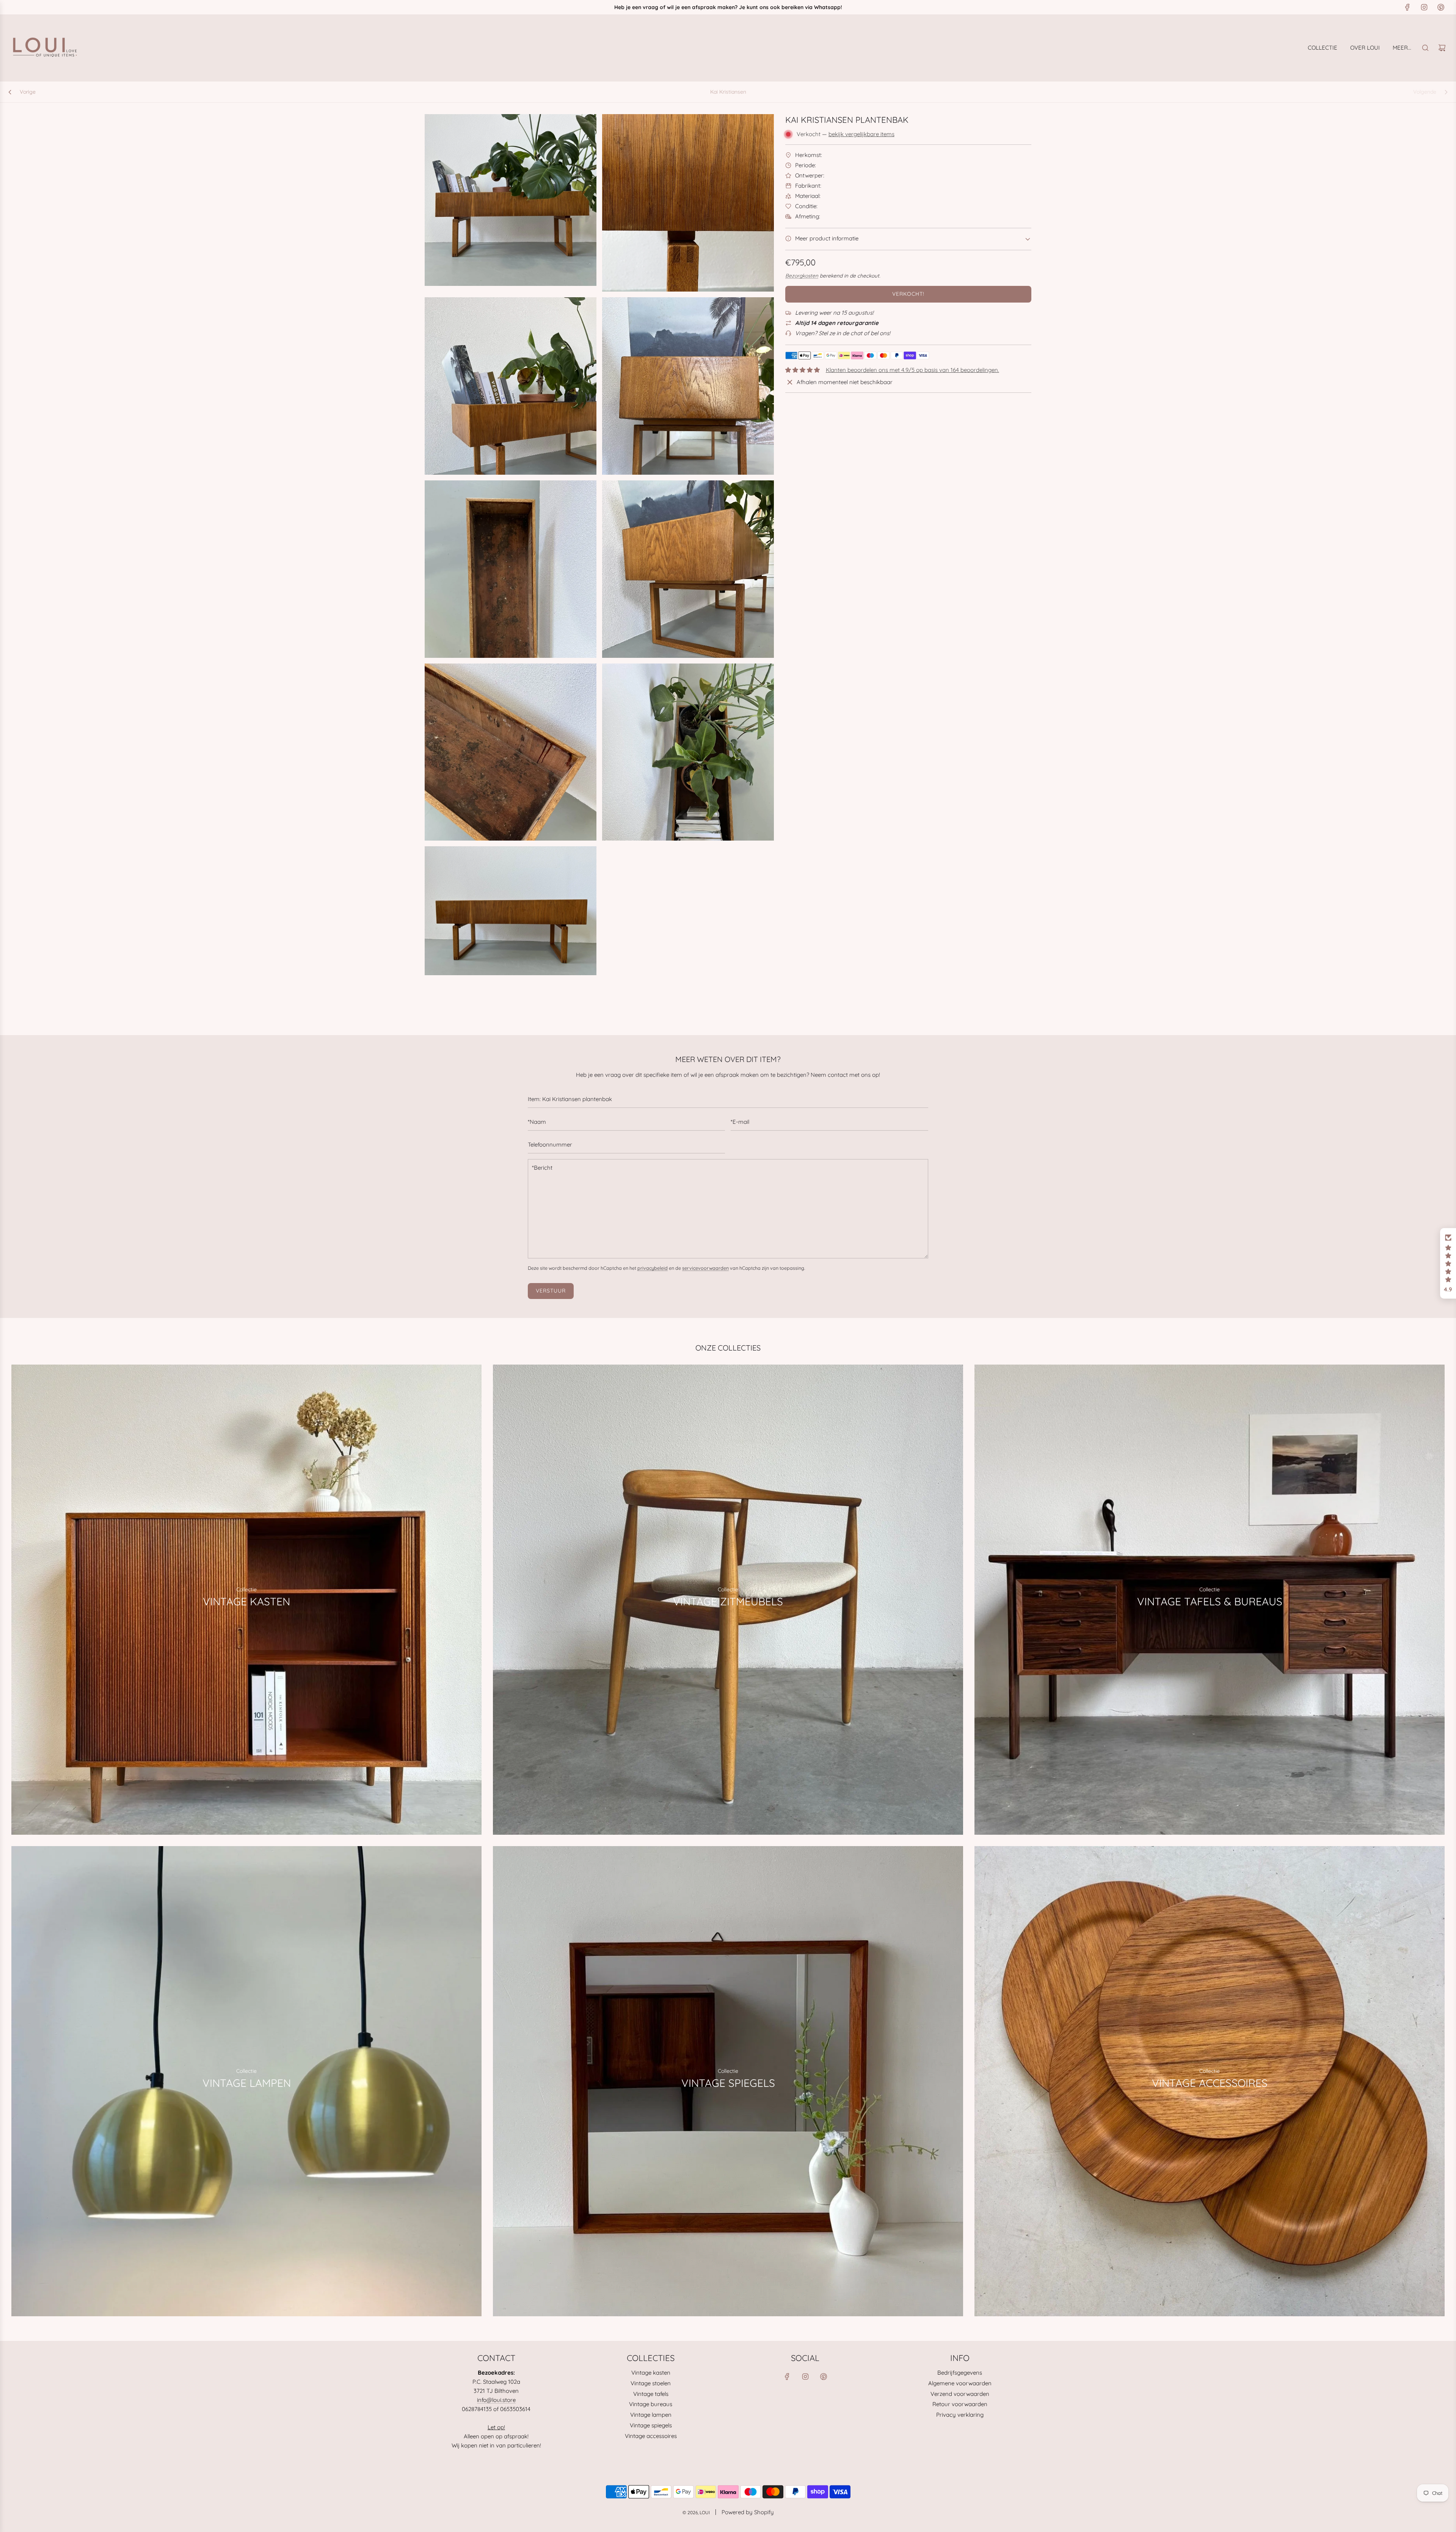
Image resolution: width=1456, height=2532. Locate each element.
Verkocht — (846, 134)
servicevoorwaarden (705, 1268)
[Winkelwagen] (1442, 48)
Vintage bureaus (651, 2404)
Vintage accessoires (651, 2436)
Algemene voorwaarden (960, 2383)
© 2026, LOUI (696, 2512)
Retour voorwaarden (960, 2404)
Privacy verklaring (960, 2415)
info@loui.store (496, 2400)
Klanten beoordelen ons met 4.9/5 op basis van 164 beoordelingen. (912, 370)
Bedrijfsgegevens (960, 2373)
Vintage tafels (651, 2394)
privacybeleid (653, 1268)
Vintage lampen (651, 2415)
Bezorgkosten (802, 275)
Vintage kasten (651, 2373)
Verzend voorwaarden (960, 2394)
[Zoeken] (1425, 48)
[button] (1448, 1263)
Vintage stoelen (651, 2383)
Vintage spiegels (651, 2425)
